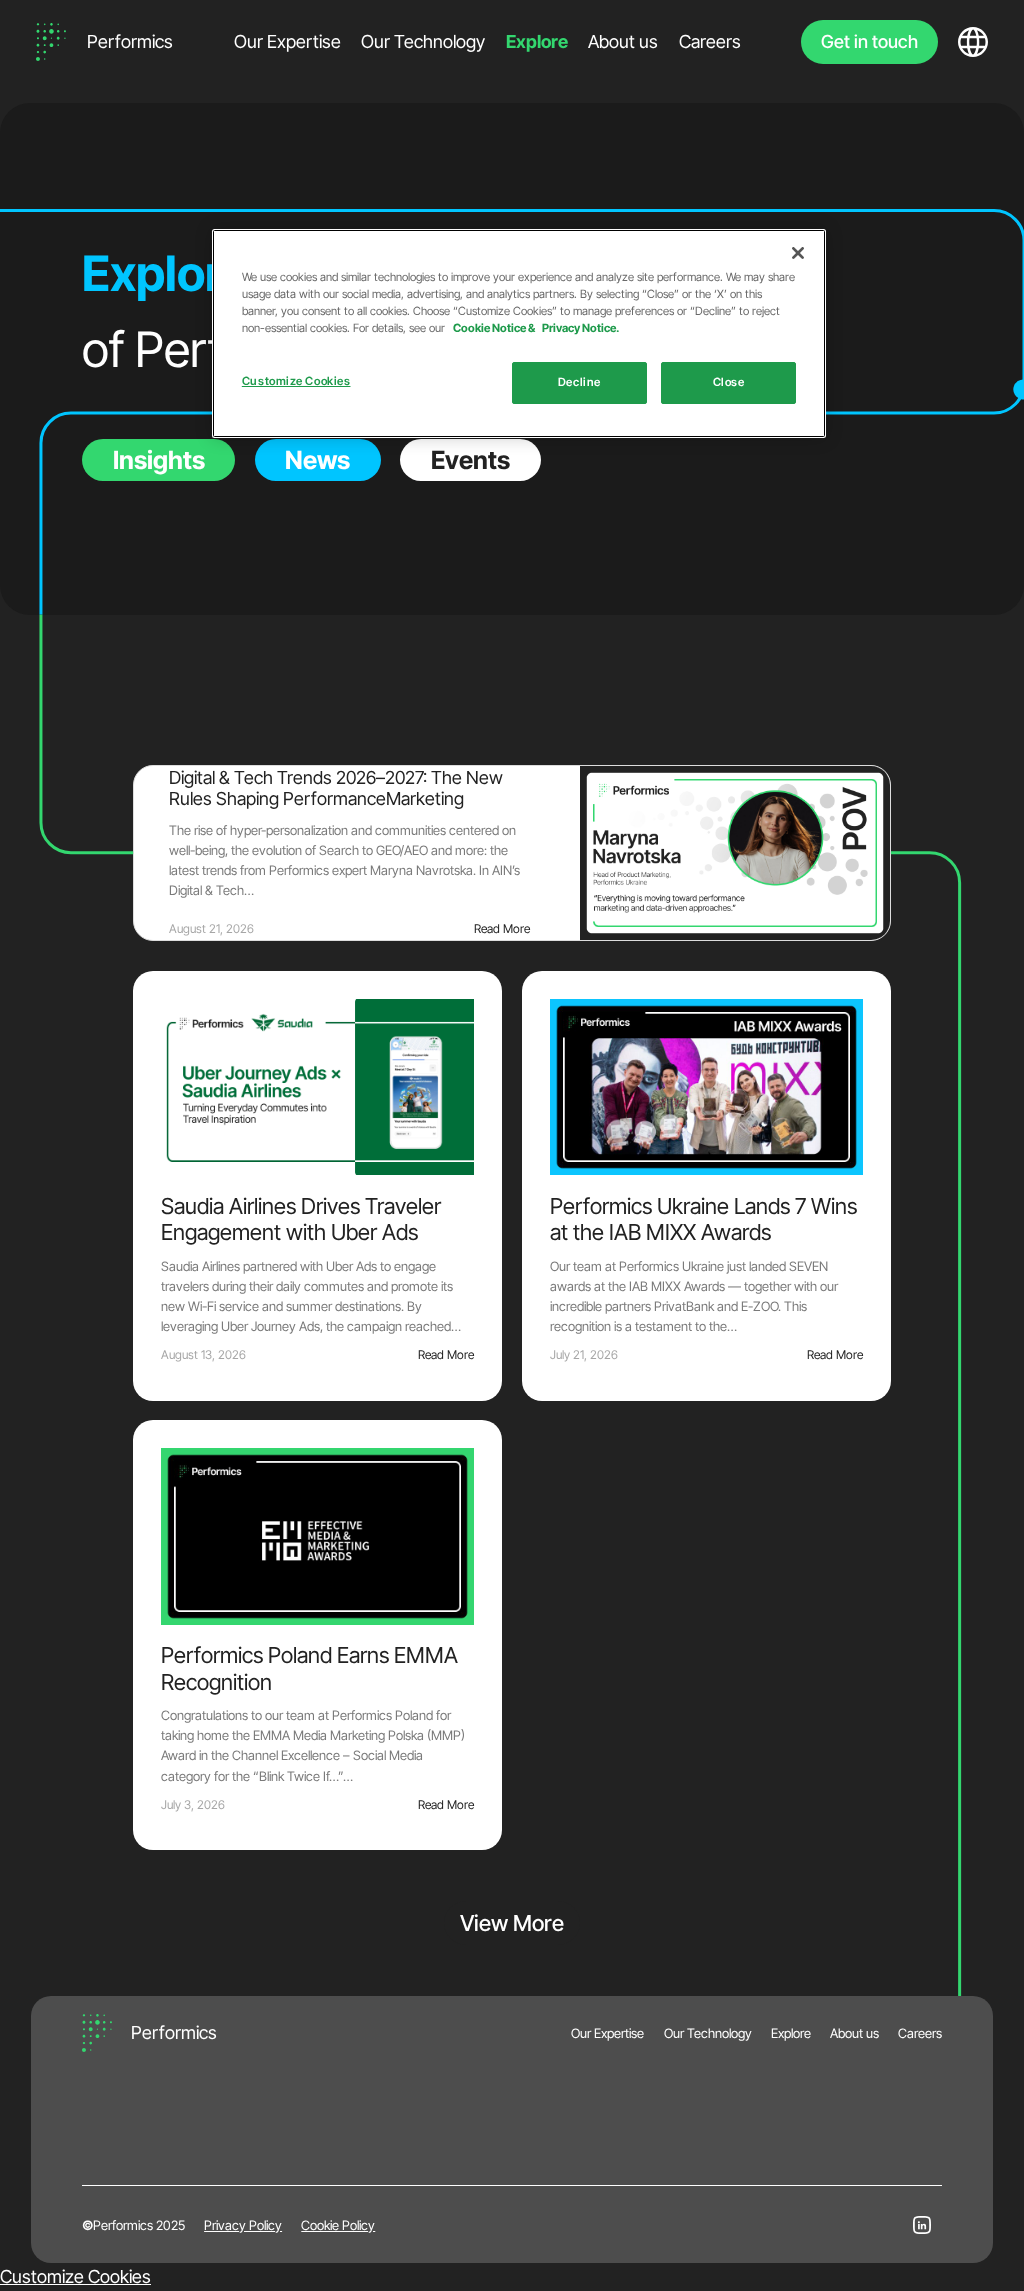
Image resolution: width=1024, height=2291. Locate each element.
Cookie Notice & (495, 328)
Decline (579, 382)
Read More (502, 928)
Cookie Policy (338, 2225)
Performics (130, 41)
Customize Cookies (75, 2276)
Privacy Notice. (580, 328)
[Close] (798, 253)
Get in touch (869, 41)
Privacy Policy (243, 2225)
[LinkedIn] (922, 2225)
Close (729, 382)
